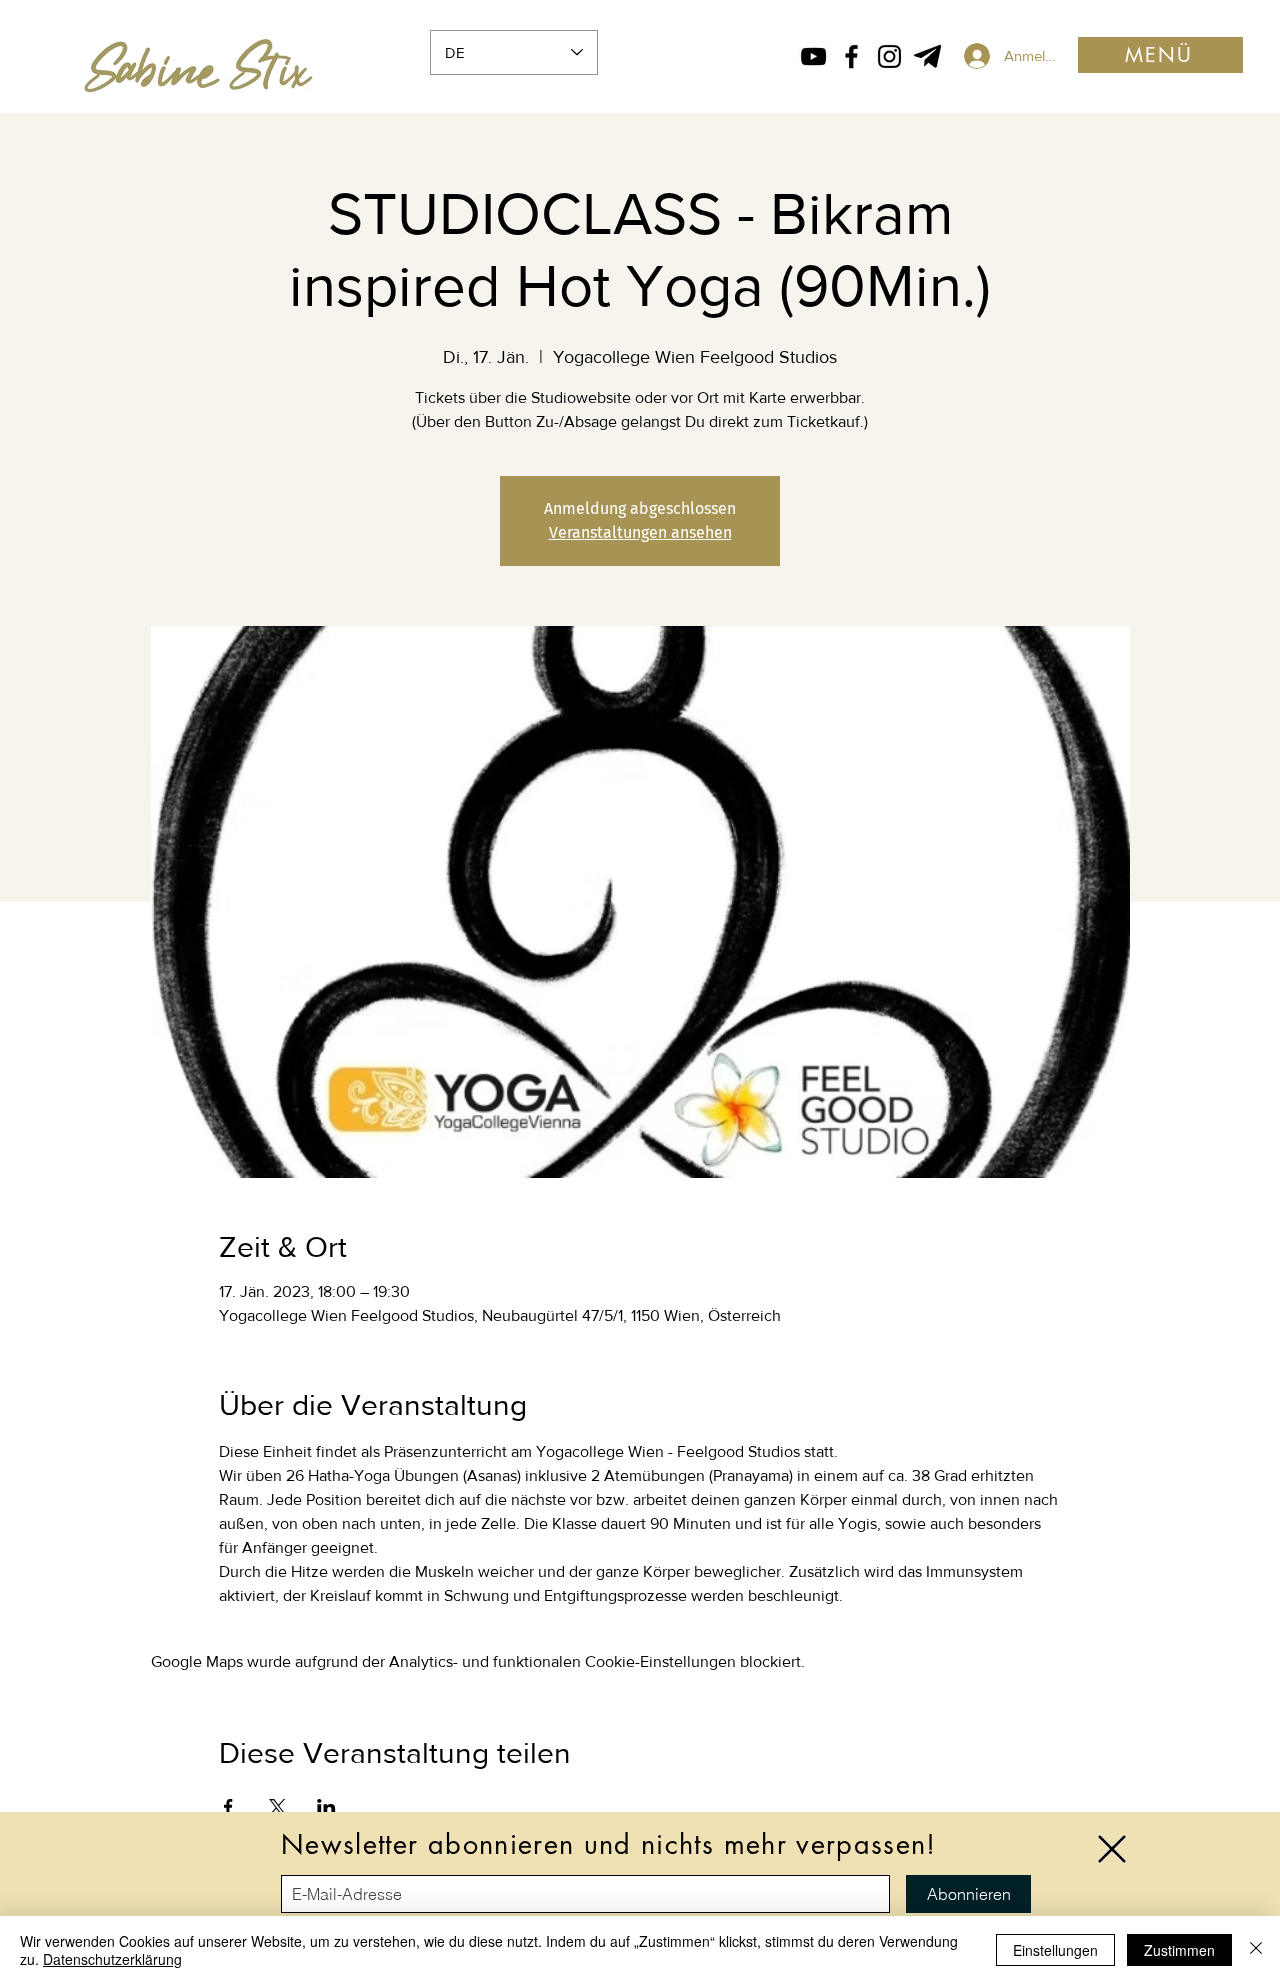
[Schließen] (1256, 1950)
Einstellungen (1055, 1950)
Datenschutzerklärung (112, 1959)
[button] (1112, 1849)
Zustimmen (1179, 1950)
